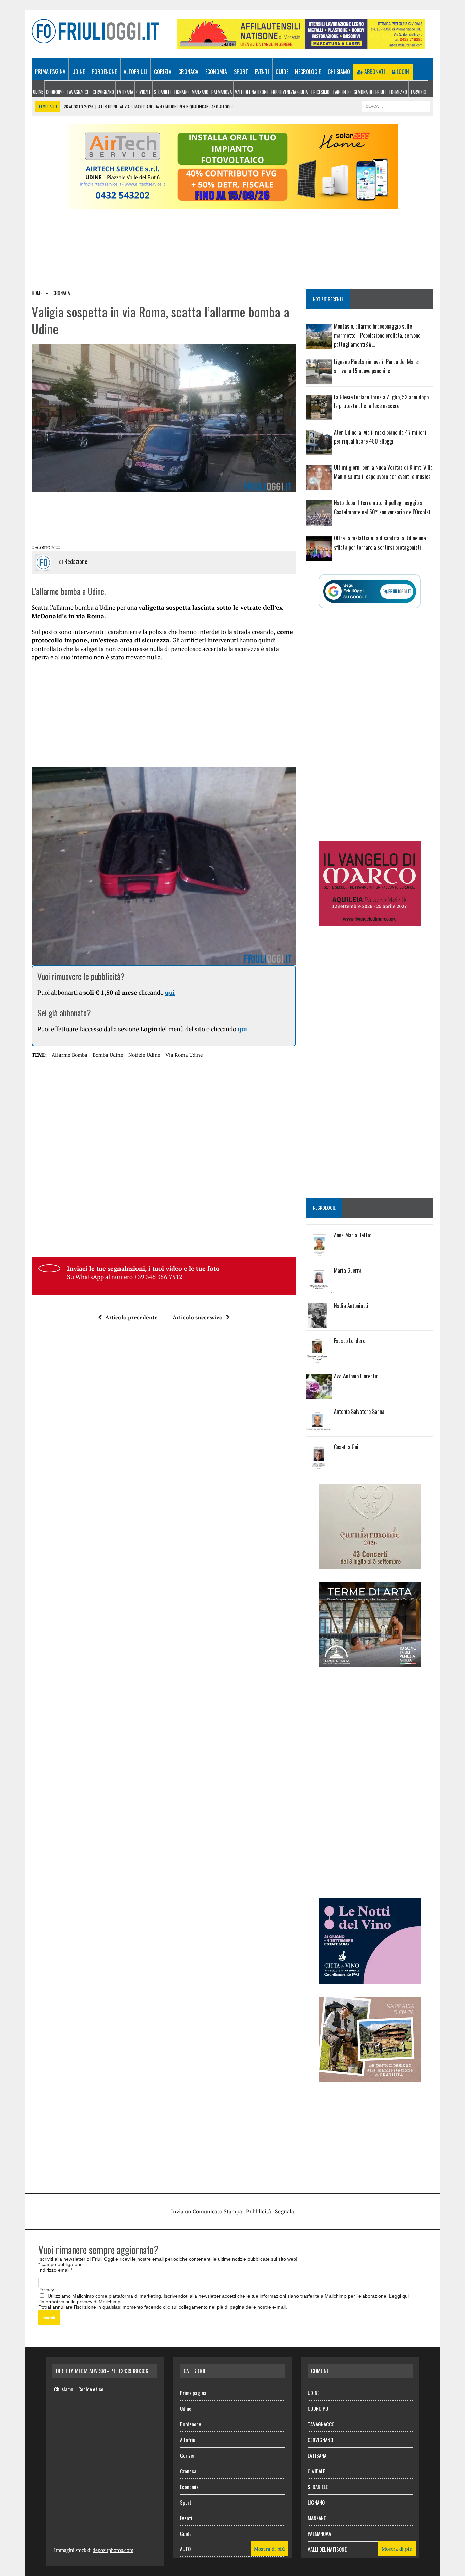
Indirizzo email (55, 2270)
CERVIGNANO (103, 92)
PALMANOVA (222, 92)
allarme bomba (70, 1055)
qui (170, 992)
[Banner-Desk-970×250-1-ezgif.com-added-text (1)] (233, 205)
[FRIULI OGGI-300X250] (370, 921)
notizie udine (144, 1055)
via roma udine (184, 1055)
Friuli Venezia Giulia (290, 92)
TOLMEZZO (398, 92)
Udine (78, 72)
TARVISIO (418, 92)
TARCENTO (342, 92)
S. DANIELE (163, 92)
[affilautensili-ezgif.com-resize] (301, 45)
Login (402, 72)
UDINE (38, 91)
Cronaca (188, 72)
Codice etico (91, 2389)
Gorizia (163, 72)
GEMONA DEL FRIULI (370, 92)
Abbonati (374, 72)
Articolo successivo (198, 1317)
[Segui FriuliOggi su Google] (370, 591)
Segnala (285, 2211)
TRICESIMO (320, 92)
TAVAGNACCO (78, 92)
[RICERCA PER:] (396, 105)
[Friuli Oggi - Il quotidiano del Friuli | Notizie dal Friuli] (95, 31)
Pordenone (104, 72)
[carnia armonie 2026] (370, 1564)
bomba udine (108, 1055)
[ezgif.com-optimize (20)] (370, 2077)
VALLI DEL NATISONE (252, 92)
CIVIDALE (143, 92)
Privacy (46, 2290)
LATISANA (125, 92)
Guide (282, 72)
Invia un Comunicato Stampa (206, 2211)
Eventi (262, 72)
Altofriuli (135, 72)
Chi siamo (339, 72)
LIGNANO (181, 92)
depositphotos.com (113, 2550)
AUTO (185, 2549)
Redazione (76, 561)
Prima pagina (50, 71)
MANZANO (200, 92)
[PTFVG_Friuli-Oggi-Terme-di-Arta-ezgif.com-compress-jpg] (370, 1662)
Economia (216, 72)
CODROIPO (55, 92)
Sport (241, 72)
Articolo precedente (131, 1317)
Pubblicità (259, 2211)
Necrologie (308, 72)
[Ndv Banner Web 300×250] (370, 1979)
